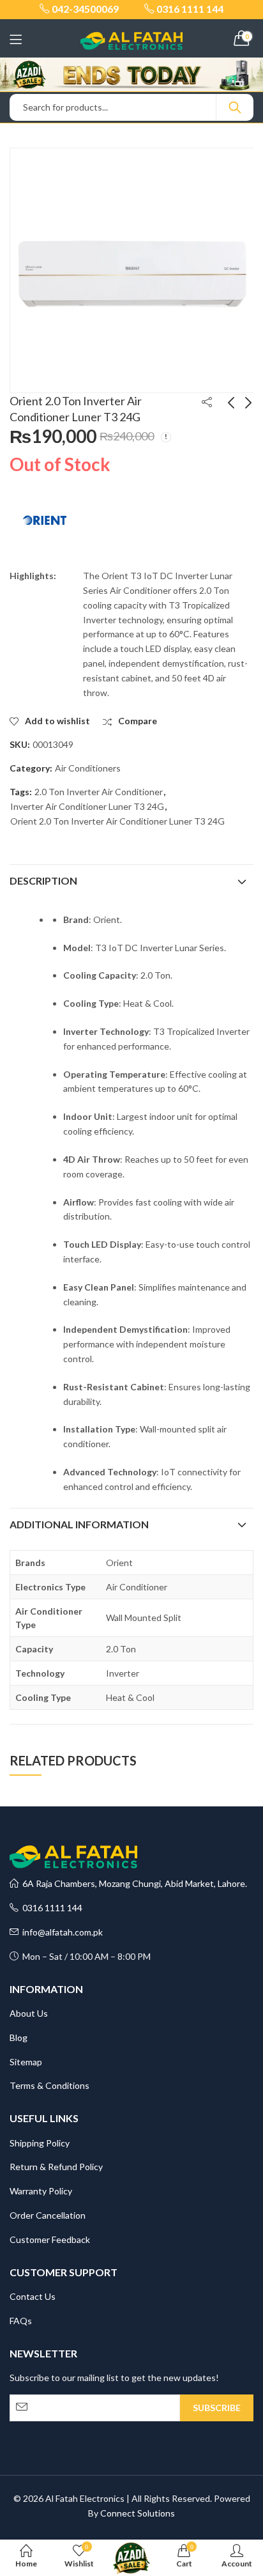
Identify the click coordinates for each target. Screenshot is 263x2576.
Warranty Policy (41, 2191)
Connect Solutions (138, 2513)
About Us (29, 2013)
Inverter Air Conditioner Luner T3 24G (87, 806)
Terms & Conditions (49, 2085)
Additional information (79, 1524)
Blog (19, 2037)
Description (43, 881)
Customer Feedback (50, 2239)
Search (235, 107)
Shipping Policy (40, 2143)
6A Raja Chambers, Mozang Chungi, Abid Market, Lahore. (133, 1883)
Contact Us (33, 2296)
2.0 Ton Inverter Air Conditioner (99, 792)
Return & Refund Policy (56, 2167)
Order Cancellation (48, 2215)
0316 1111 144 (50, 1908)
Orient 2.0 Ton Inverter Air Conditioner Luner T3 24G (117, 821)
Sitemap (26, 2062)
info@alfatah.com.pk (61, 1932)
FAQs (21, 2321)
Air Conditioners (88, 768)
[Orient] (45, 520)
